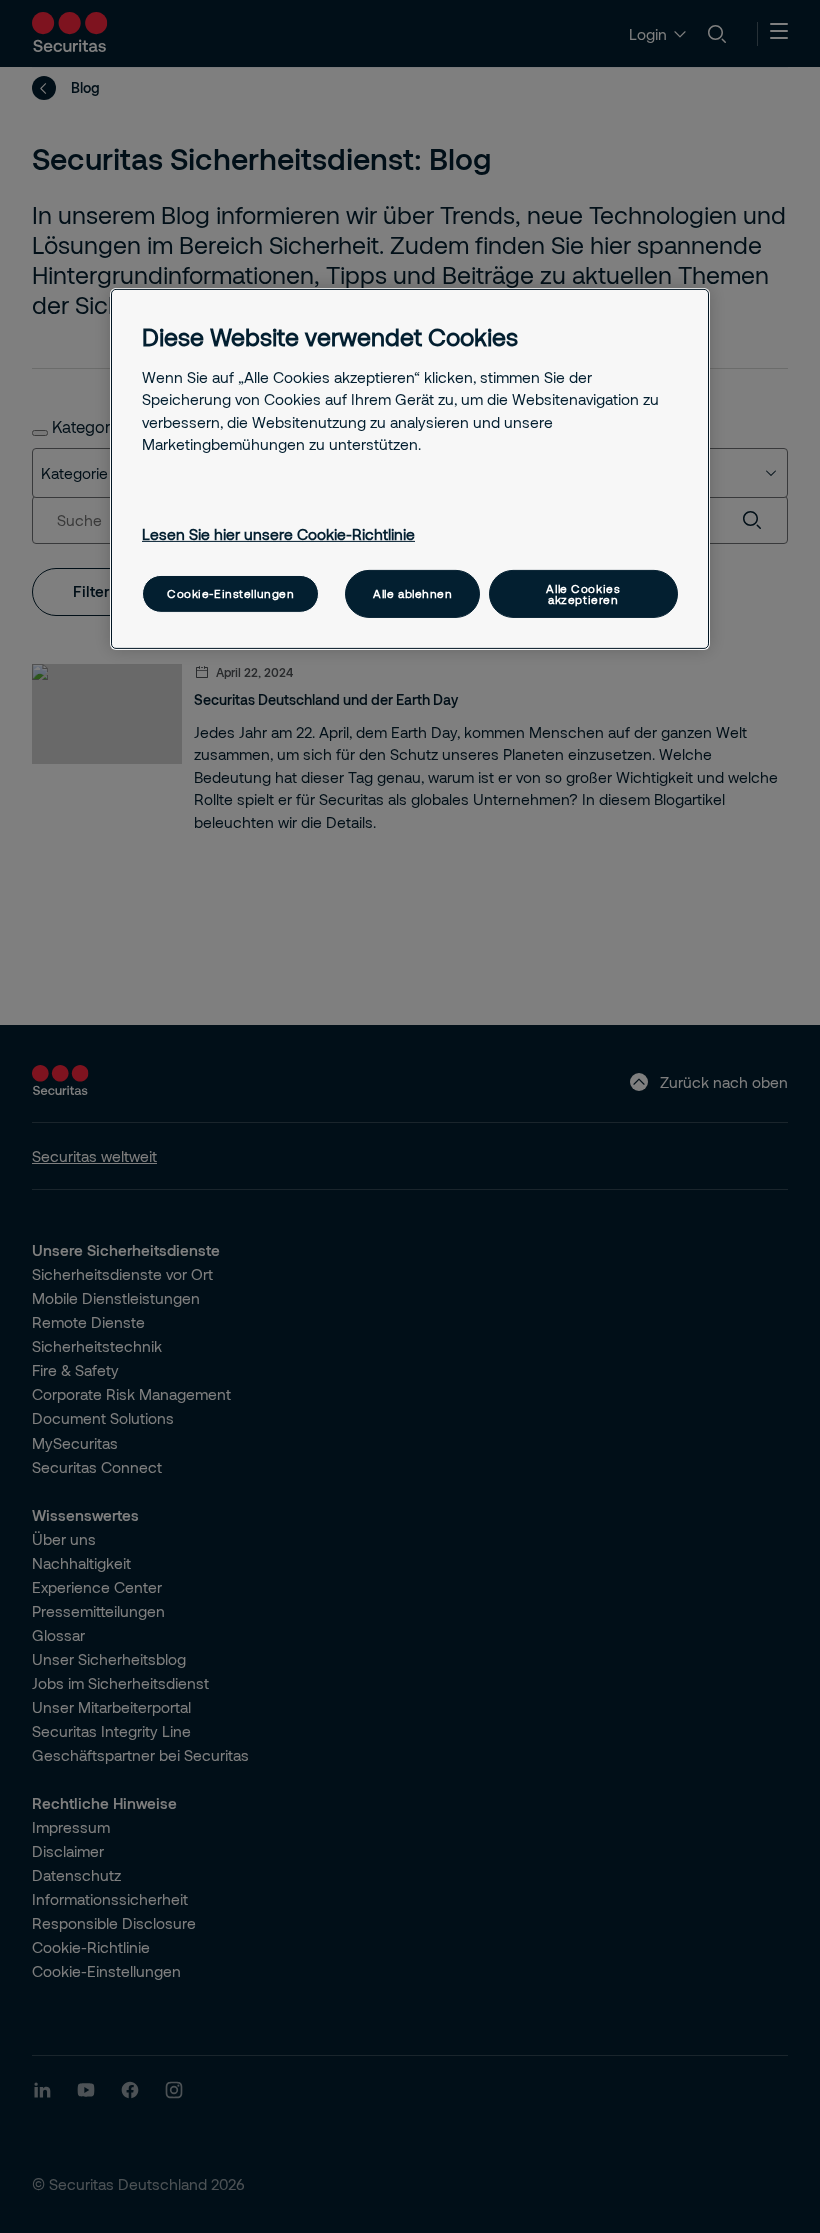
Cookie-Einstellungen (230, 593)
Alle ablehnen (412, 593)
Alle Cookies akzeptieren (583, 593)
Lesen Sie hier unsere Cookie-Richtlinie (278, 534)
